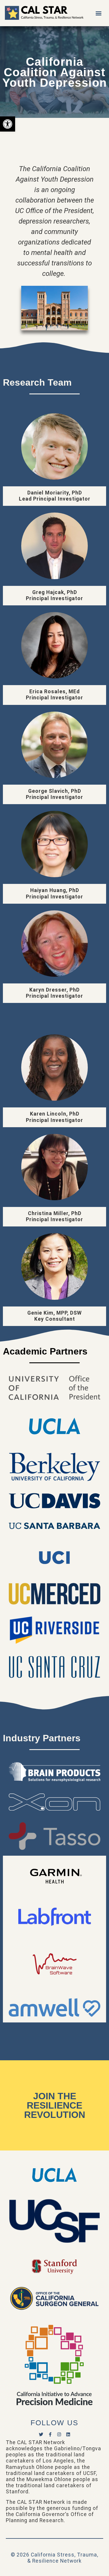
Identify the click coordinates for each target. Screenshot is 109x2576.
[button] (98, 13)
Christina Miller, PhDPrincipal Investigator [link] (54, 1216)
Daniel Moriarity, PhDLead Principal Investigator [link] (55, 496)
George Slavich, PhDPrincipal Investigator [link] (54, 794)
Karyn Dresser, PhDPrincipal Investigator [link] (54, 993)
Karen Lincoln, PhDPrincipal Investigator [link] (54, 1117)
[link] (8, 124)
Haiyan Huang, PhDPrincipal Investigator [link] (54, 893)
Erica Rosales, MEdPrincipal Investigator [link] (54, 695)
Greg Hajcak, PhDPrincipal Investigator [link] (54, 595)
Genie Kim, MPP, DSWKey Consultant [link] (54, 1316)
